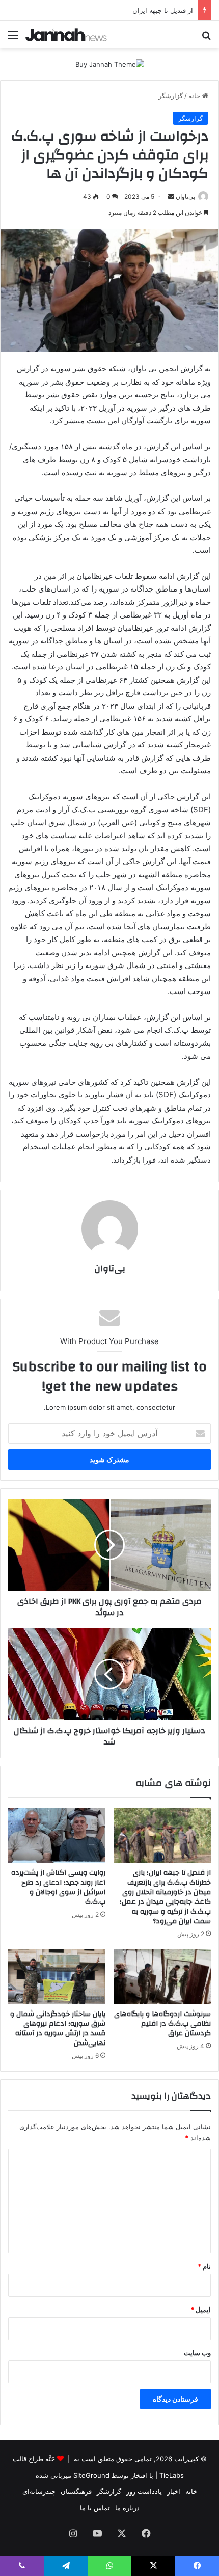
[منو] (13, 38)
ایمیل (201, 2310)
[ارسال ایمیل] (171, 196)
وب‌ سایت (197, 2353)
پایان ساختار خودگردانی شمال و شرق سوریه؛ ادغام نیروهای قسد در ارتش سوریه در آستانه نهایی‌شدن (58, 2029)
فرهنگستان (76, 2491)
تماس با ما (95, 2508)
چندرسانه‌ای (39, 2491)
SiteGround (91, 2475)
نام (204, 2266)
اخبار (174, 2491)
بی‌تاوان (185, 196)
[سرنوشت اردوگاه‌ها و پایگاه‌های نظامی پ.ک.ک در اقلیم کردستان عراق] (162, 1977)
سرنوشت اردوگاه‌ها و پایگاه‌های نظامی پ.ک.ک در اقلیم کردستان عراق (162, 2024)
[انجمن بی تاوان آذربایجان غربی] (66, 35)
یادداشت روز (144, 2491)
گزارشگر (171, 96)
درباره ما (127, 2508)
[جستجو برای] (206, 38)
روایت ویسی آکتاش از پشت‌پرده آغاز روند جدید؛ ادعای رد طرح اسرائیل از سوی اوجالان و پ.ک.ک (58, 1887)
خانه (195, 96)
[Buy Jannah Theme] (110, 64)
